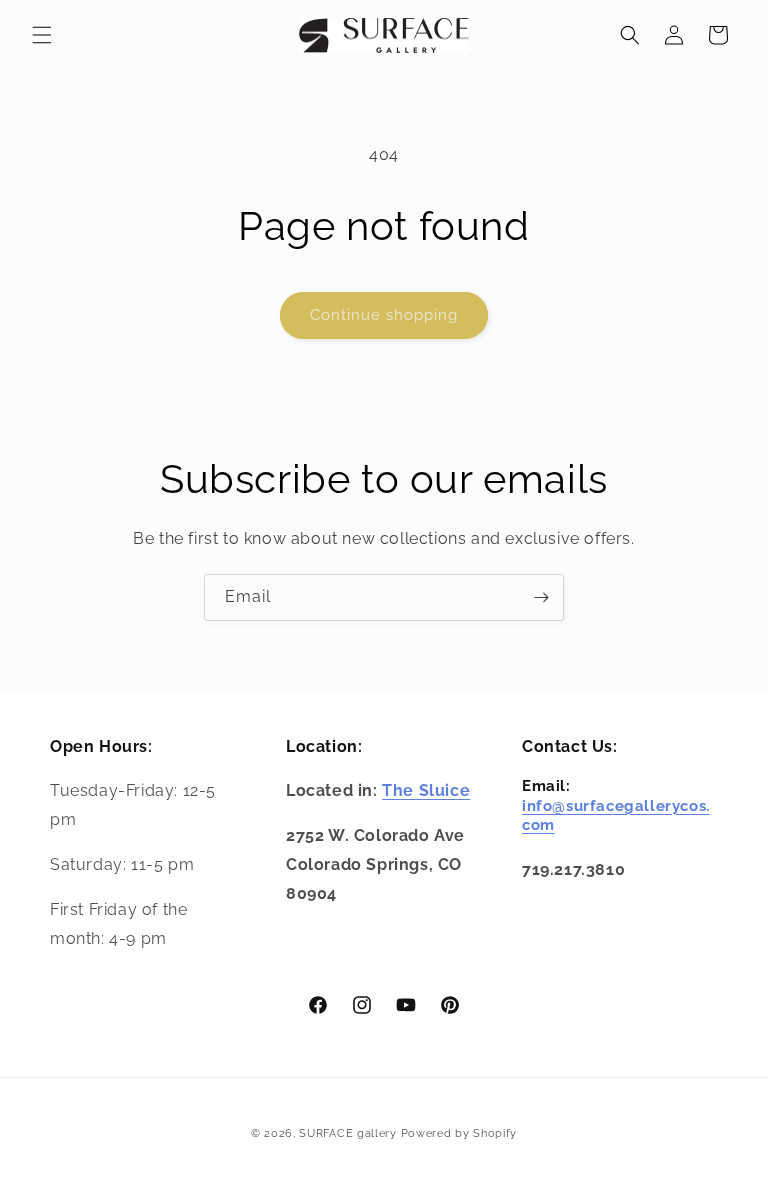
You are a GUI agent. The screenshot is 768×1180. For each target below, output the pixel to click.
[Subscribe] (541, 597)
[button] (42, 35)
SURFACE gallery (348, 1133)
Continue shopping (384, 315)
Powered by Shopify (459, 1133)
